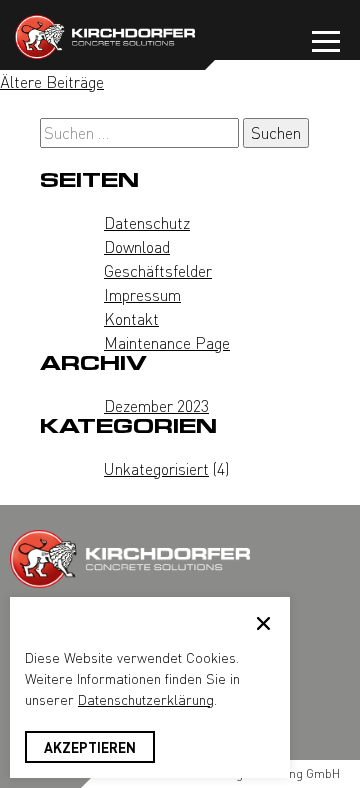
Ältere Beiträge (52, 81)
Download (137, 246)
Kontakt (131, 318)
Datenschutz (147, 222)
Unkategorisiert (156, 468)
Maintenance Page (167, 342)
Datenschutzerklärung (146, 699)
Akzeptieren (90, 747)
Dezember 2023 (156, 405)
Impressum (142, 294)
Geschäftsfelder (158, 270)
